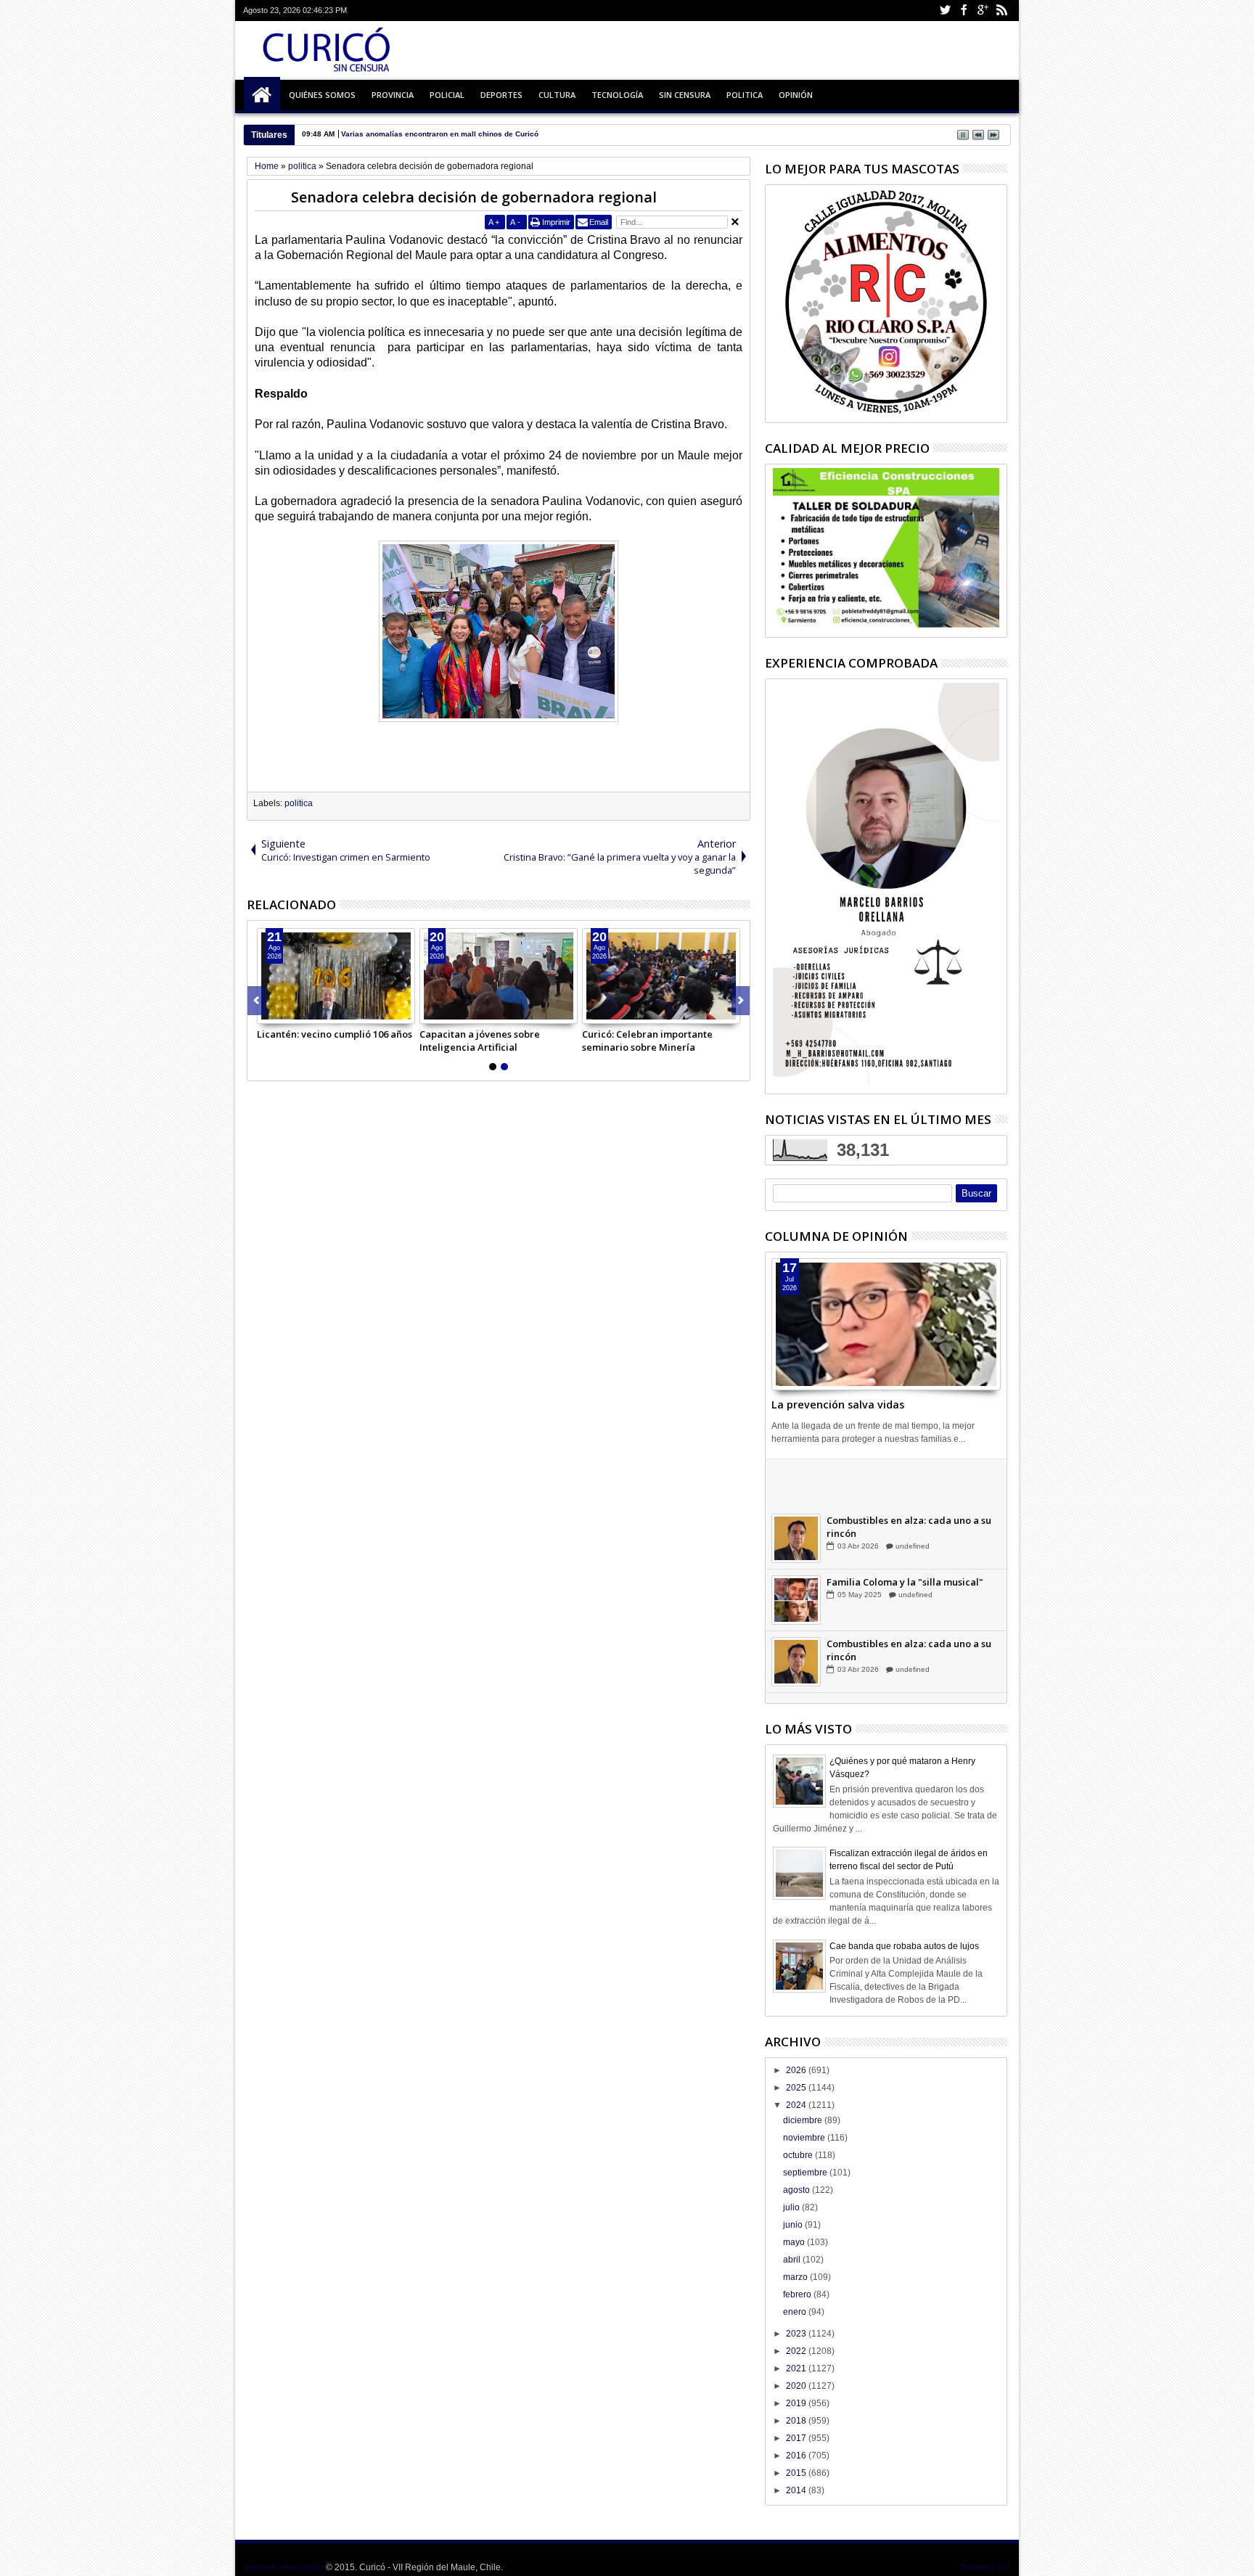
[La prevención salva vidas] (886, 1324)
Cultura (557, 95)
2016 (797, 2456)
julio (792, 2207)
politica (299, 803)
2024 (797, 2105)
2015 (797, 2473)
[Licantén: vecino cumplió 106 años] (336, 976)
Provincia (393, 95)
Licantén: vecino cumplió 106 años (335, 1034)
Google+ (983, 11)
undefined (912, 1497)
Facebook (964, 11)
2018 (797, 2421)
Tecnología (617, 95)
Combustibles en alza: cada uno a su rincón (909, 1540)
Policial (447, 95)
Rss (1001, 11)
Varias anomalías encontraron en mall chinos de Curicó (440, 134)
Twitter (945, 11)
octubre (799, 2155)
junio (794, 2225)
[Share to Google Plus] (300, 1012)
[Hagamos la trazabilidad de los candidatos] (796, 1490)
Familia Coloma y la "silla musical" (905, 1595)
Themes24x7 (985, 2567)
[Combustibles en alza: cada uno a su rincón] (796, 1551)
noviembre (805, 2138)
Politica (745, 95)
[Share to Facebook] (269, 1012)
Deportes (501, 95)
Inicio (262, 95)
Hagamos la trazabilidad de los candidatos (899, 1478)
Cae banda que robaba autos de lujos (904, 1946)
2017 (797, 2438)
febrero (798, 2294)
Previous (741, 1001)
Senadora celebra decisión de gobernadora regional (474, 197)
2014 (797, 2490)
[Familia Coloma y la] (796, 1613)
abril (793, 2260)
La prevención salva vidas (838, 1404)
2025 (797, 2088)
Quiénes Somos (322, 95)
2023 (797, 2334)
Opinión (796, 95)
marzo (796, 2277)
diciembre (804, 2120)
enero (796, 2312)
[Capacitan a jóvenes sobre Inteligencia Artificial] (499, 976)
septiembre (806, 2173)
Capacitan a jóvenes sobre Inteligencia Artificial (480, 1041)
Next (257, 1001)
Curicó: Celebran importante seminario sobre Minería (647, 1041)
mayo (795, 2242)
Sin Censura (685, 95)
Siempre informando (283, 2567)
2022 (797, 2351)
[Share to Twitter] (284, 1012)
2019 (797, 2403)
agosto (798, 2190)
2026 (797, 2070)
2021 (797, 2368)
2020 (797, 2386)
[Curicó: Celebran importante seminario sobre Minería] (661, 976)
